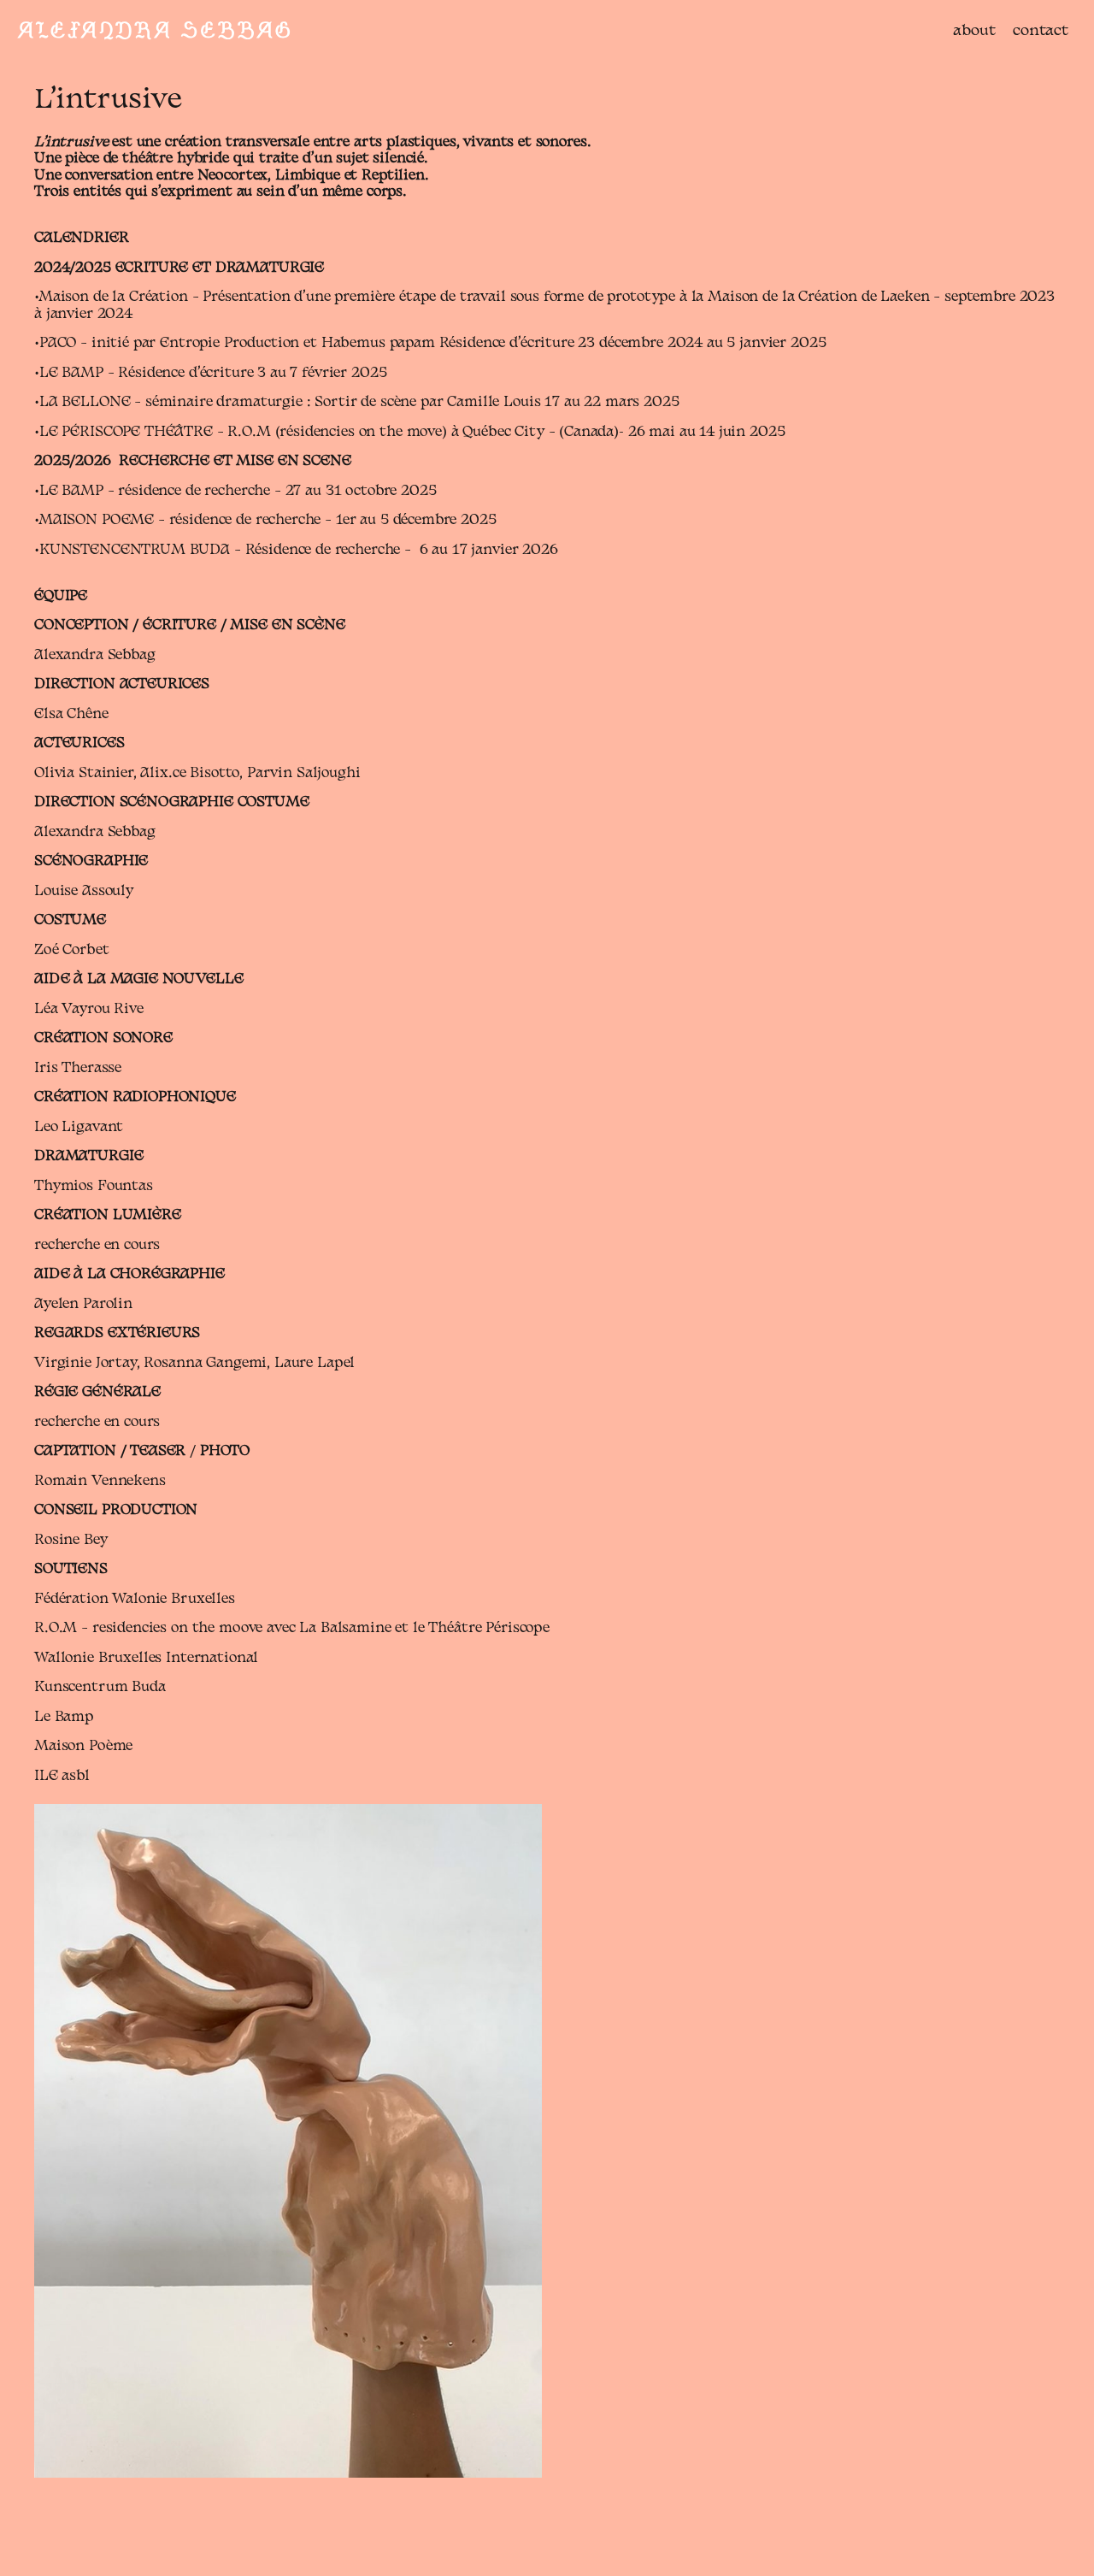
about (974, 31)
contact (1041, 31)
